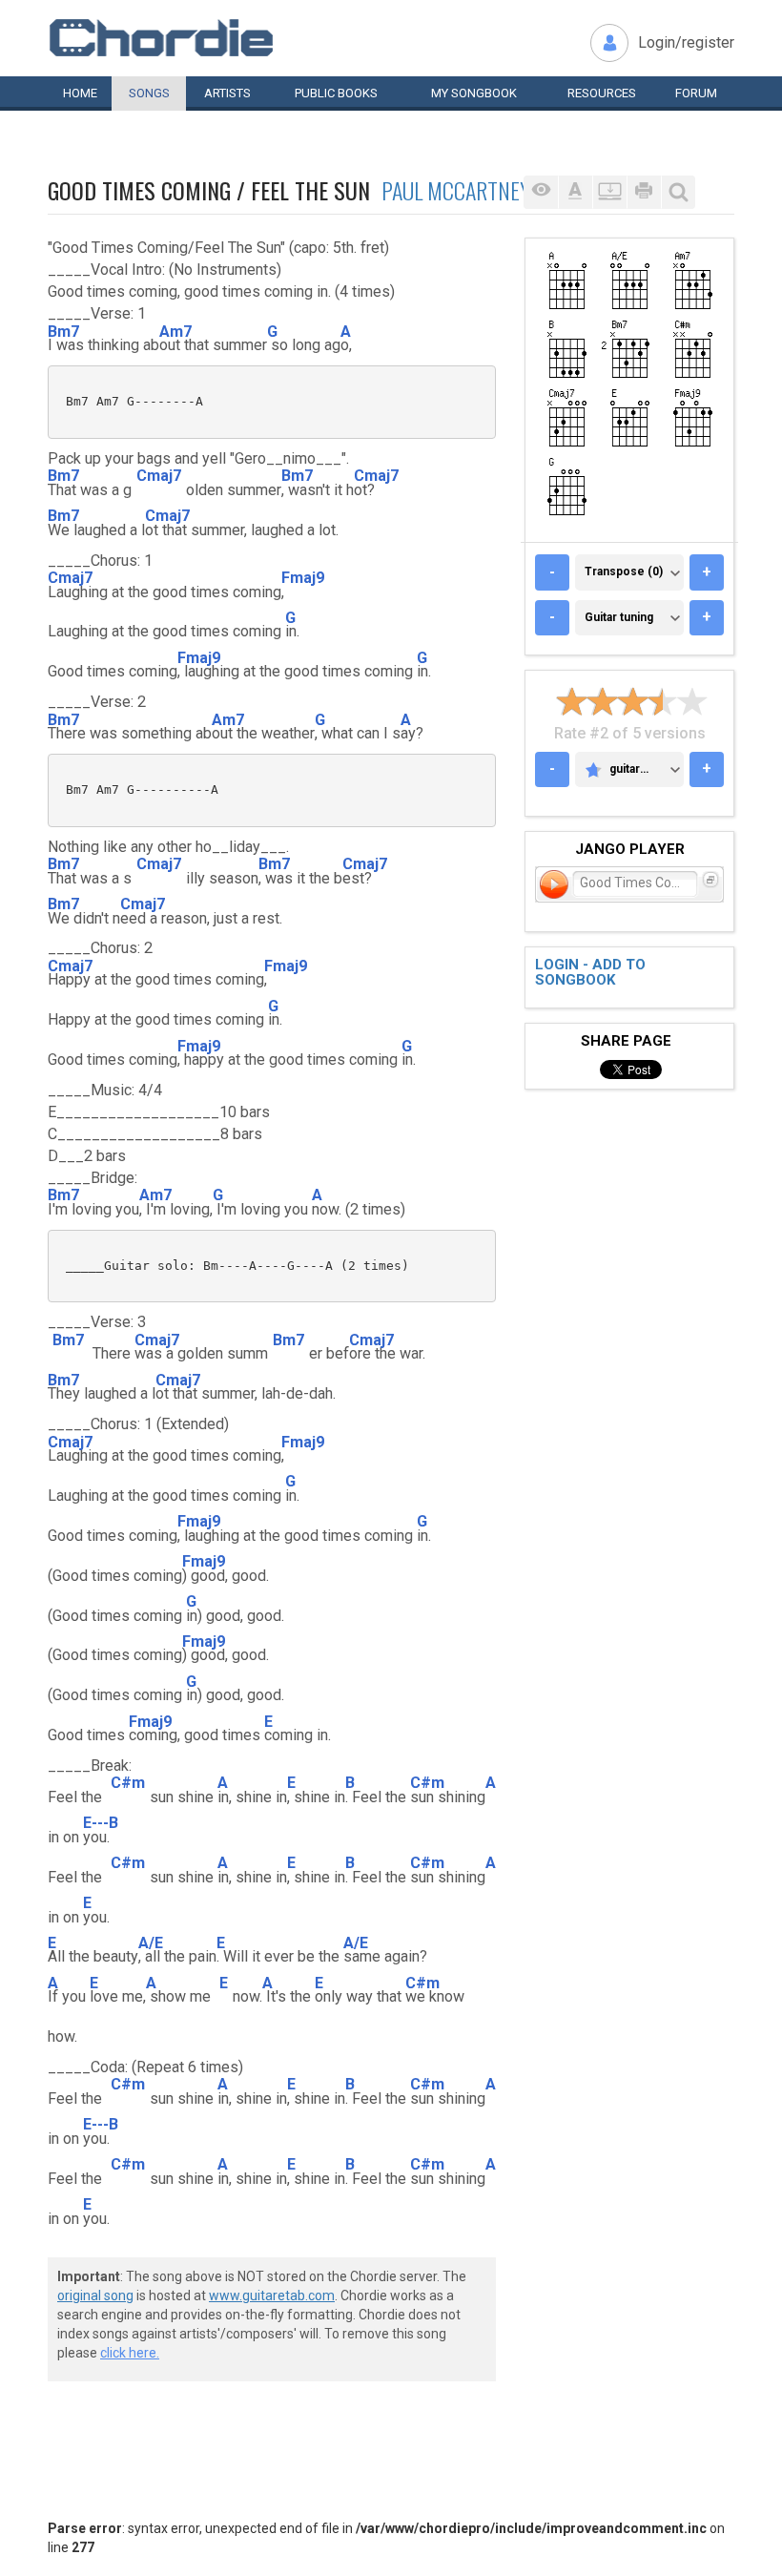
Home (80, 93)
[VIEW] (541, 192)
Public (336, 93)
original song (95, 2296)
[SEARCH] (678, 192)
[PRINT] (644, 192)
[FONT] (575, 192)
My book (474, 93)
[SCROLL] (609, 192)
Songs (149, 93)
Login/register (686, 42)
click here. (130, 2353)
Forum (696, 93)
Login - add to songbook (590, 973)
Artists (227, 93)
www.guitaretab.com (272, 2296)
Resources (602, 93)
